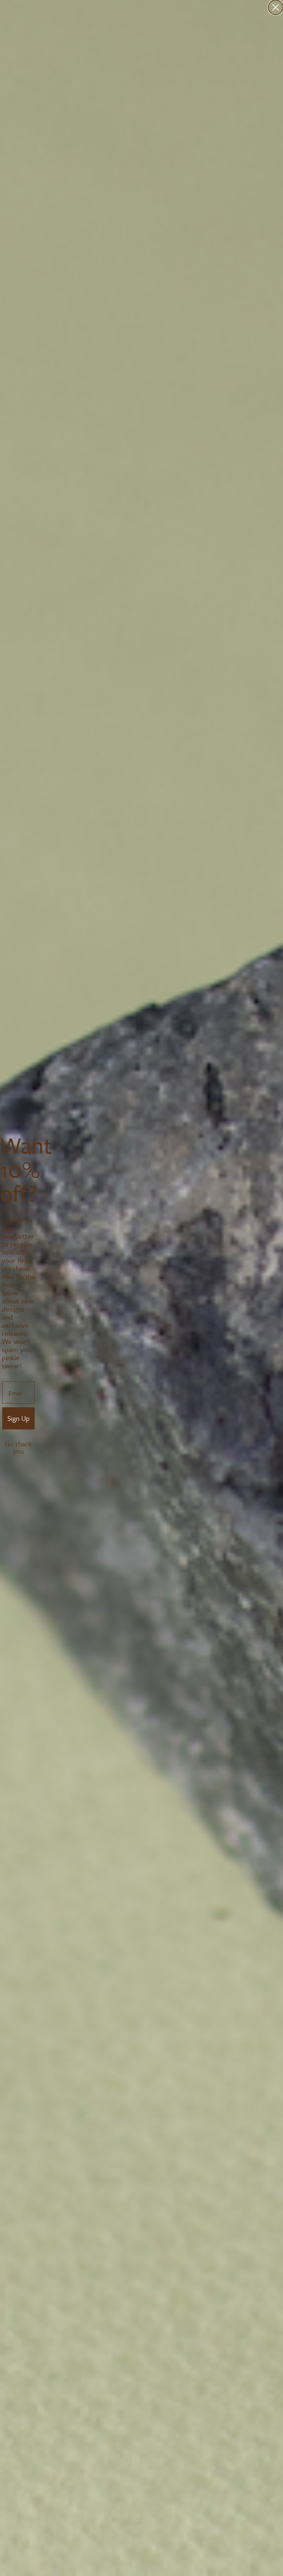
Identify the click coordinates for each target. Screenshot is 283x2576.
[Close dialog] (276, 7)
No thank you (18, 1444)
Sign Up (18, 1418)
